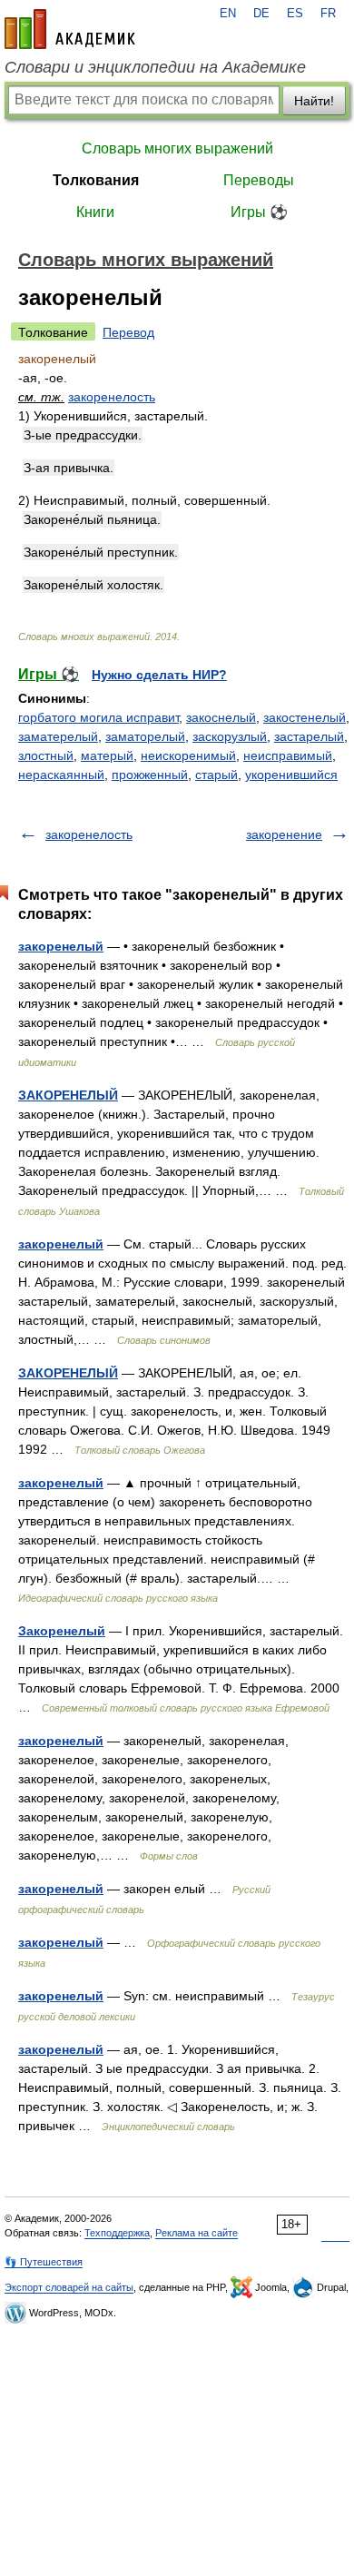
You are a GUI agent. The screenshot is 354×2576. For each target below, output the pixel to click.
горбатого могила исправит (98, 717)
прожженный (150, 775)
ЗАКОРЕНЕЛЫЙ (68, 1095)
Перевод (128, 332)
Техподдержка (117, 2233)
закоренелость (112, 397)
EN (228, 14)
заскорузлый (230, 736)
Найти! (314, 101)
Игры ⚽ (259, 212)
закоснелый (221, 717)
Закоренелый (62, 1631)
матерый (107, 755)
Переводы (259, 180)
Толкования (96, 180)
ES (295, 14)
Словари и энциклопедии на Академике (155, 67)
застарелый (309, 736)
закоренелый (61, 946)
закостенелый (305, 717)
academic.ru (70, 29)
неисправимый (288, 755)
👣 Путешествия (44, 2262)
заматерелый (58, 736)
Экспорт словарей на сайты (69, 2287)
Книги (95, 212)
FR (328, 14)
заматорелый (145, 736)
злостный (46, 755)
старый (216, 775)
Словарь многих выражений (177, 148)
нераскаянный (61, 775)
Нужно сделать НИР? (159, 675)
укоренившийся (291, 775)
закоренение (284, 834)
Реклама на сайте (197, 2233)
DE (261, 14)
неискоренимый (188, 755)
